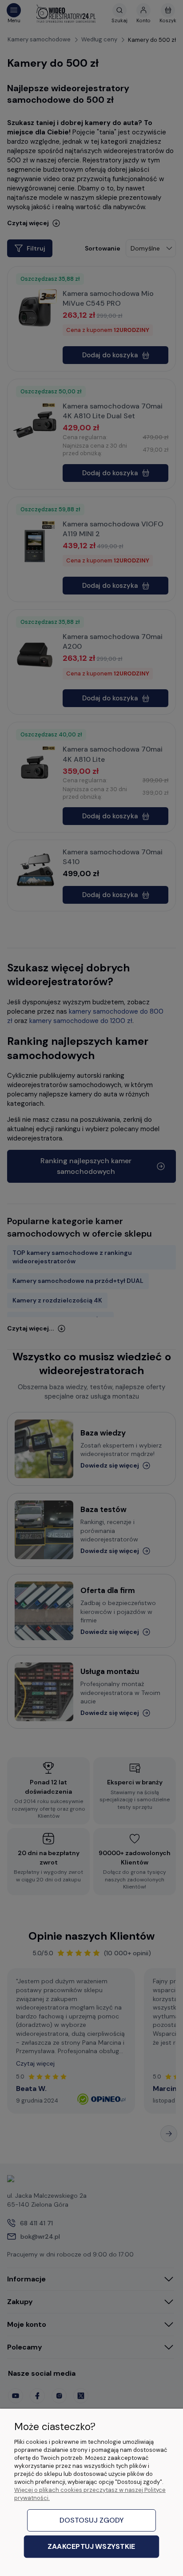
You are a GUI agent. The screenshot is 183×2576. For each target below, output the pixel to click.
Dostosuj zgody (92, 2520)
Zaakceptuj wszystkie (91, 2547)
